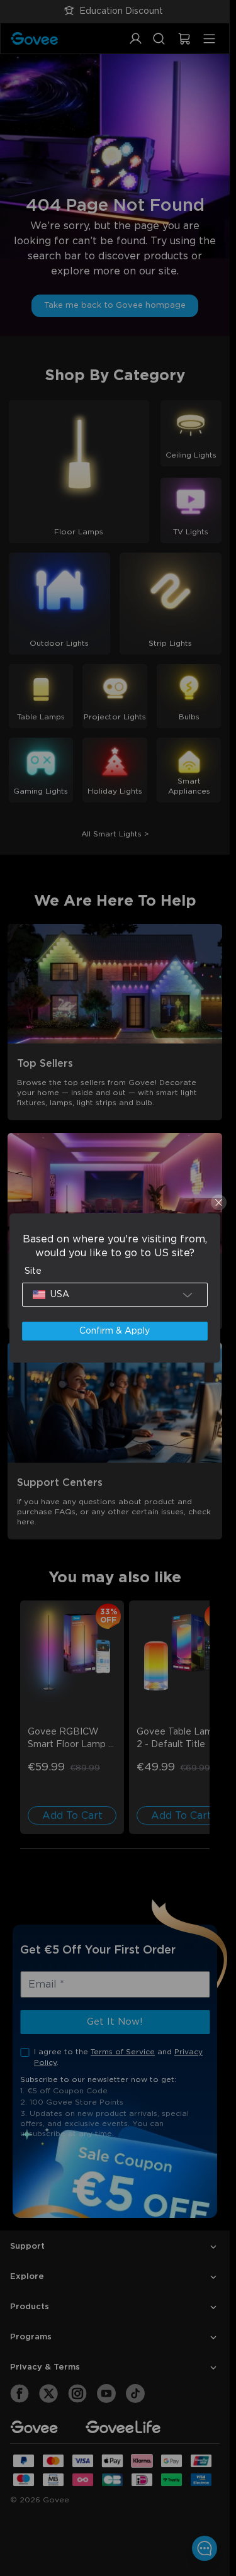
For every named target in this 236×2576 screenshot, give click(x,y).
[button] (115, 1295)
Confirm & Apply (115, 1331)
